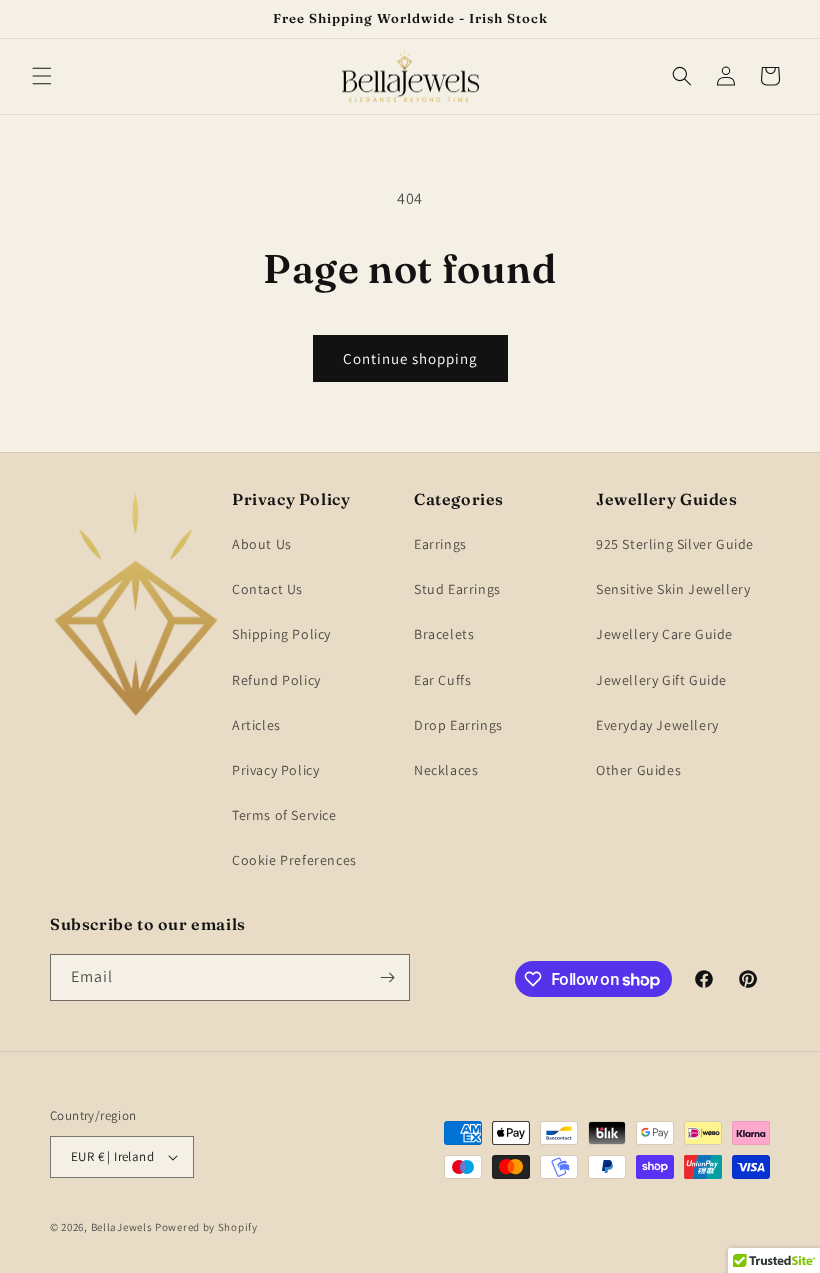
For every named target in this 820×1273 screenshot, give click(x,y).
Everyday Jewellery (657, 725)
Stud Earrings (457, 589)
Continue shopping (410, 358)
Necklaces (446, 770)
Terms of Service (284, 815)
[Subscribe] (387, 977)
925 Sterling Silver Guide (675, 544)
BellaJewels (122, 1227)
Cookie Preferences (294, 860)
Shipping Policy (281, 634)
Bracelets (444, 634)
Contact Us (267, 589)
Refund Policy (276, 680)
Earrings (440, 544)
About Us (262, 544)
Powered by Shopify (206, 1227)
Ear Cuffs (442, 680)
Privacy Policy (275, 770)
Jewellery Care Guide (664, 634)
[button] (42, 76)
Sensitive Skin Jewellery (673, 589)
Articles (256, 725)
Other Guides (638, 770)
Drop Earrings (458, 725)
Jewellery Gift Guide (661, 680)
